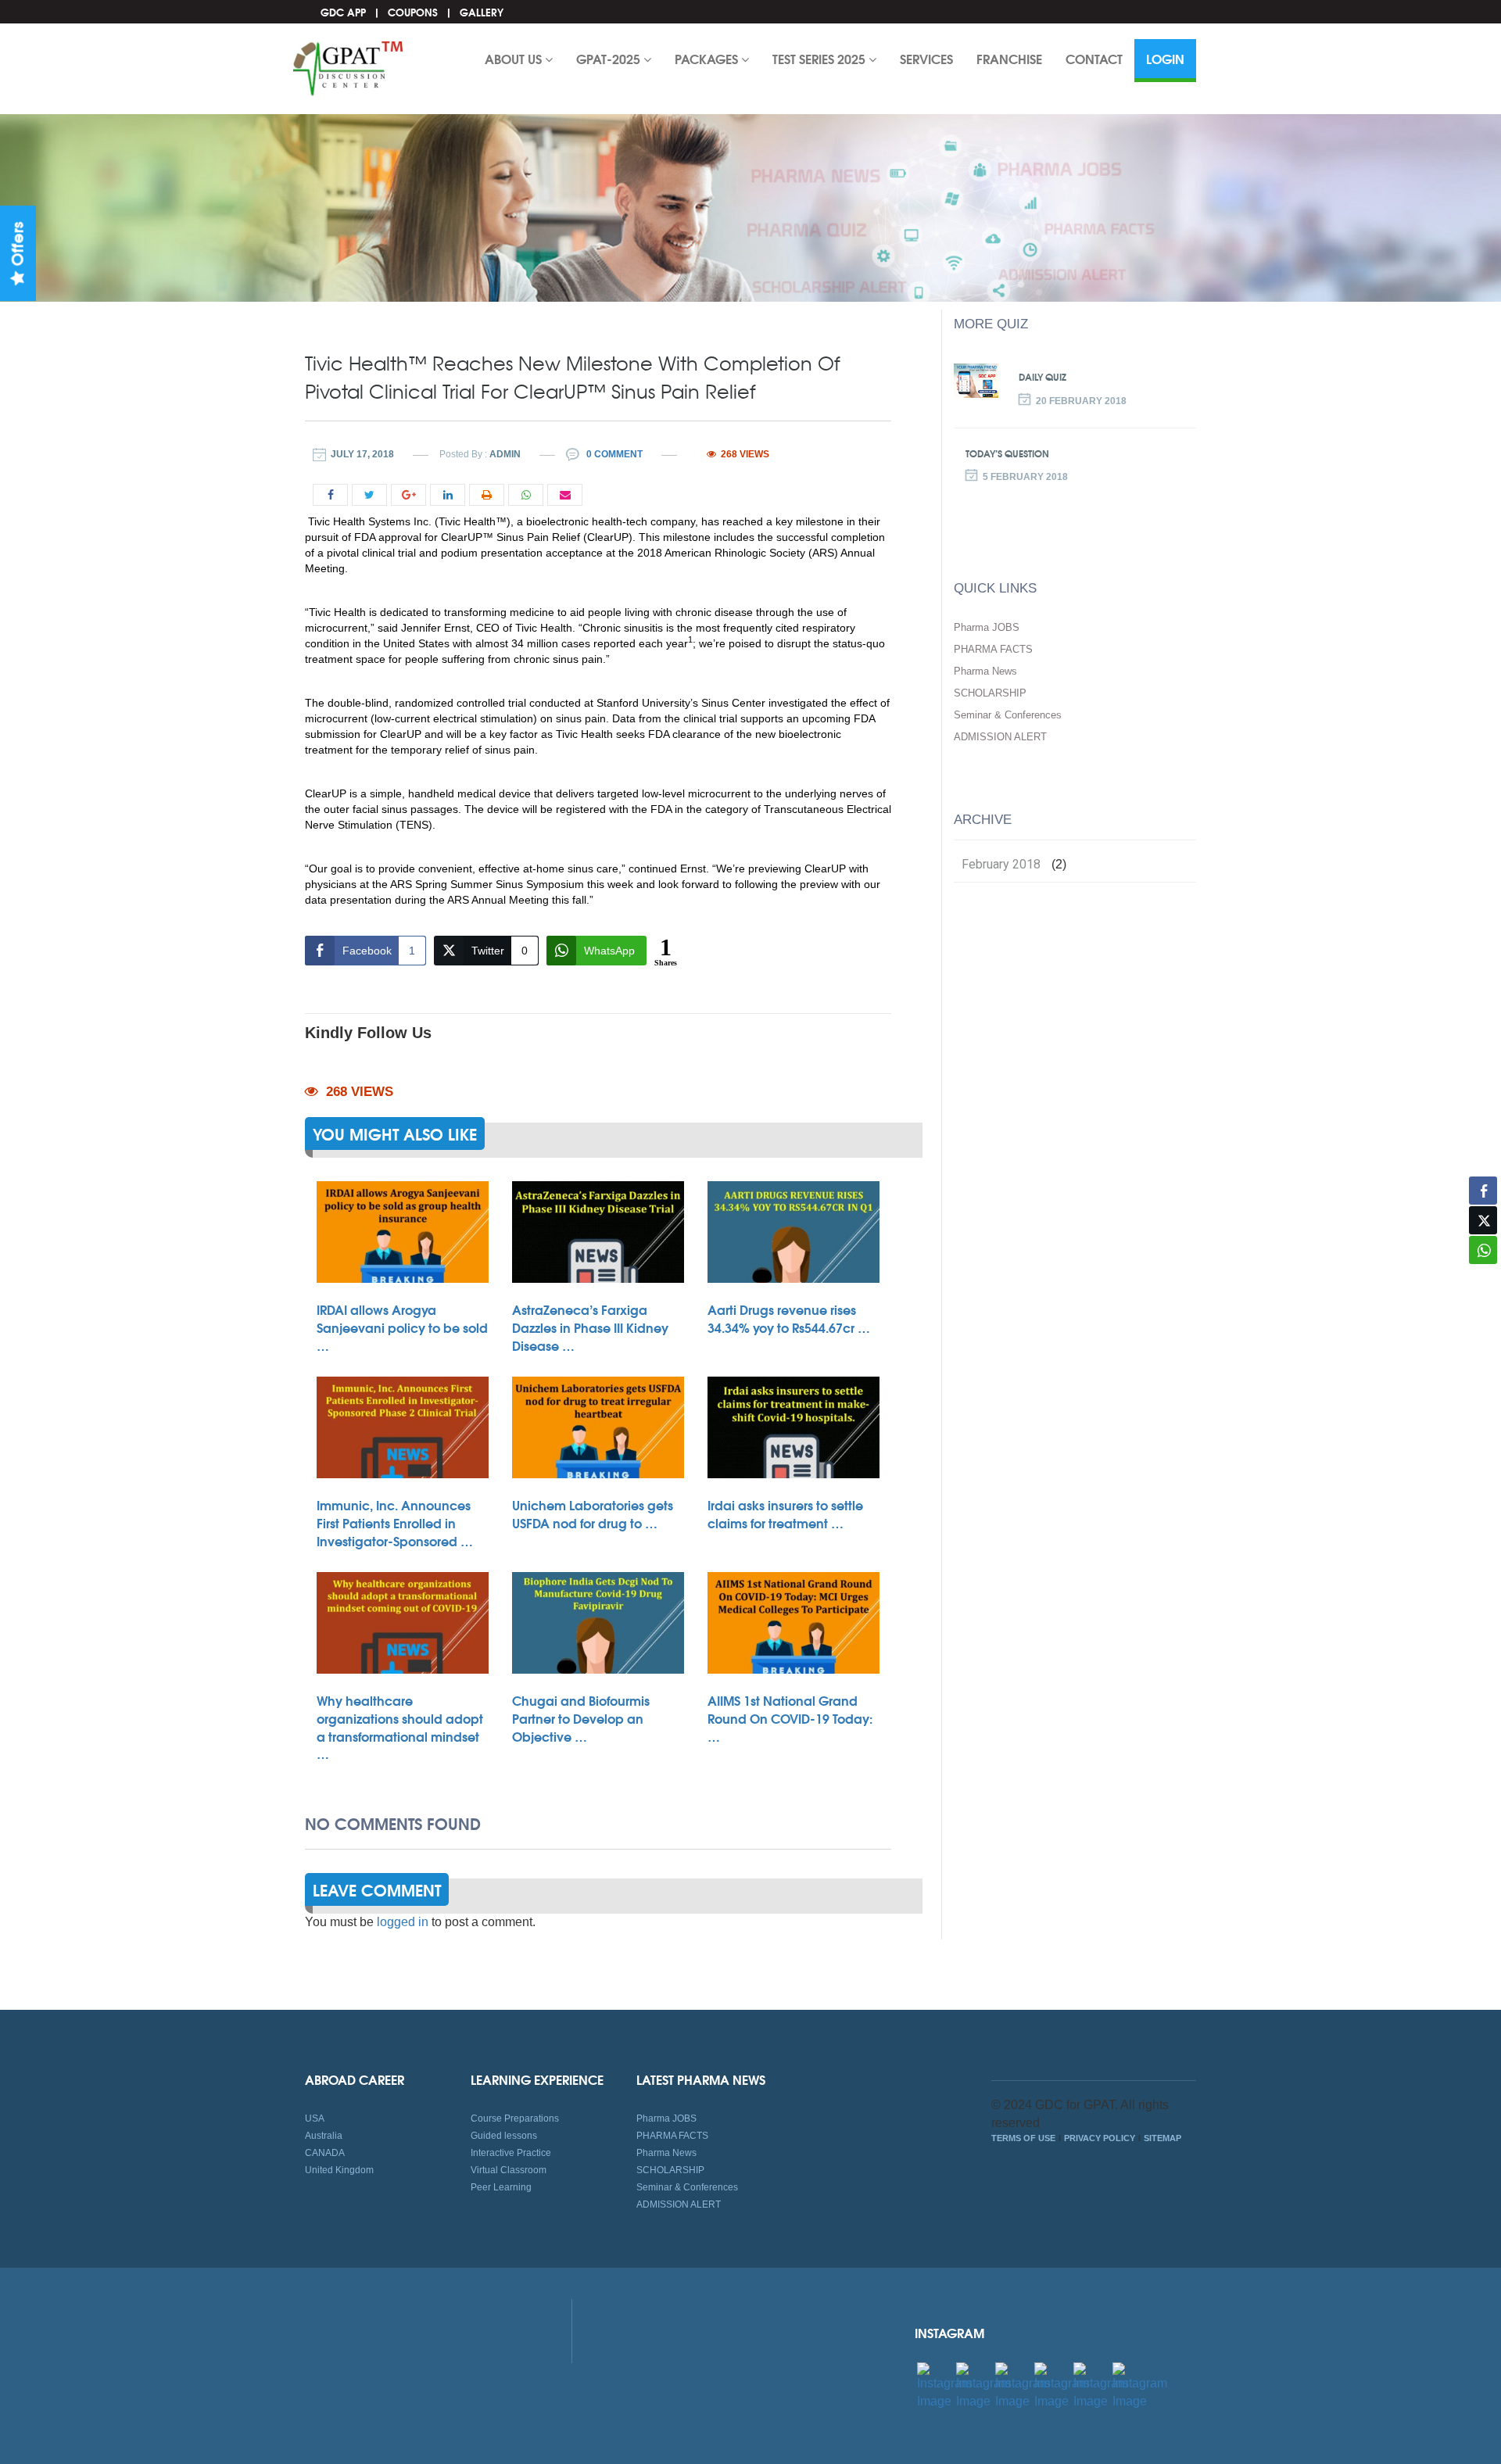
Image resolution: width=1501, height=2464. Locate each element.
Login (1165, 58)
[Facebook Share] (1483, 1191)
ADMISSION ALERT (1000, 737)
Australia (324, 2136)
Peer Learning (501, 2187)
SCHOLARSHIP (990, 693)
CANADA (325, 2153)
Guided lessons (504, 2136)
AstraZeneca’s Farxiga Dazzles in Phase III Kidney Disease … (590, 1327)
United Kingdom (339, 2170)
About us (515, 58)
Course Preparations (515, 2118)
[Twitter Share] (1483, 1220)
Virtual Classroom (509, 2170)
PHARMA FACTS (993, 649)
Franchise (1009, 58)
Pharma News (985, 671)
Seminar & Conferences (1008, 715)
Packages (708, 58)
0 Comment (613, 454)
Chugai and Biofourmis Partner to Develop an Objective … (581, 1718)
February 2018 (1001, 865)
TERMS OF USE (1023, 2138)
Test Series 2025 (820, 58)
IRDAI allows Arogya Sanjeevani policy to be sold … (402, 1327)
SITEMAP (1162, 2138)
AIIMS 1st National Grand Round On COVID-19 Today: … (790, 1718)
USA (315, 2118)
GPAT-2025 (610, 58)
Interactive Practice (511, 2153)
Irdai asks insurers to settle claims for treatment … (785, 1513)
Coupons (413, 12)
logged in (403, 1922)
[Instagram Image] (944, 2385)
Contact (1094, 58)
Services (926, 58)
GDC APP (343, 12)
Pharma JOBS (987, 627)
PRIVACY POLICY (1100, 2138)
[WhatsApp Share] (1483, 1250)
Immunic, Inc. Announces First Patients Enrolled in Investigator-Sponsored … (395, 1522)
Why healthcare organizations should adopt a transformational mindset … (400, 1726)
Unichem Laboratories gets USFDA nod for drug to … (593, 1513)
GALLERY (482, 12)
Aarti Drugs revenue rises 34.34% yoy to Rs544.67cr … (789, 1318)
